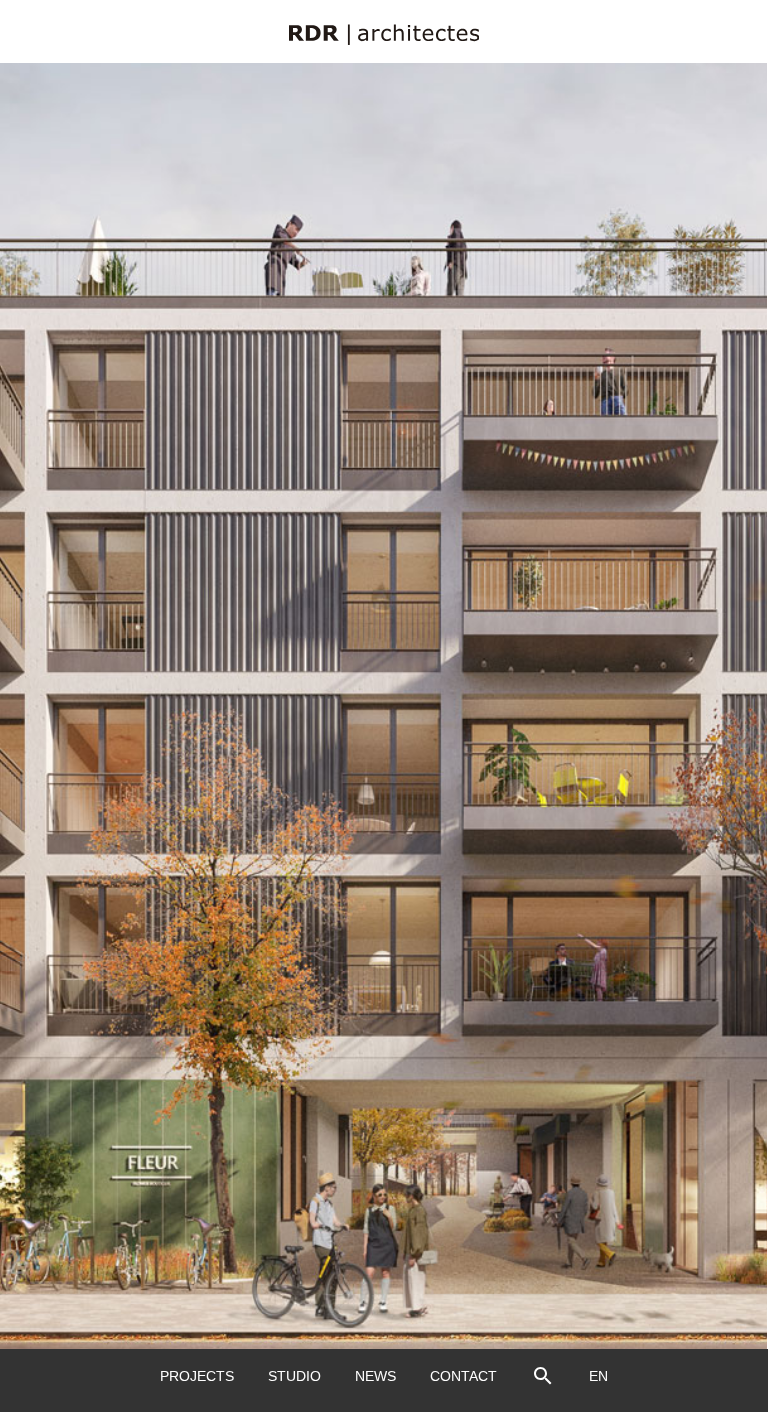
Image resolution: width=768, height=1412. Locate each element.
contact (463, 1376)
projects (197, 1376)
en (598, 1376)
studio (294, 1376)
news (375, 1376)
